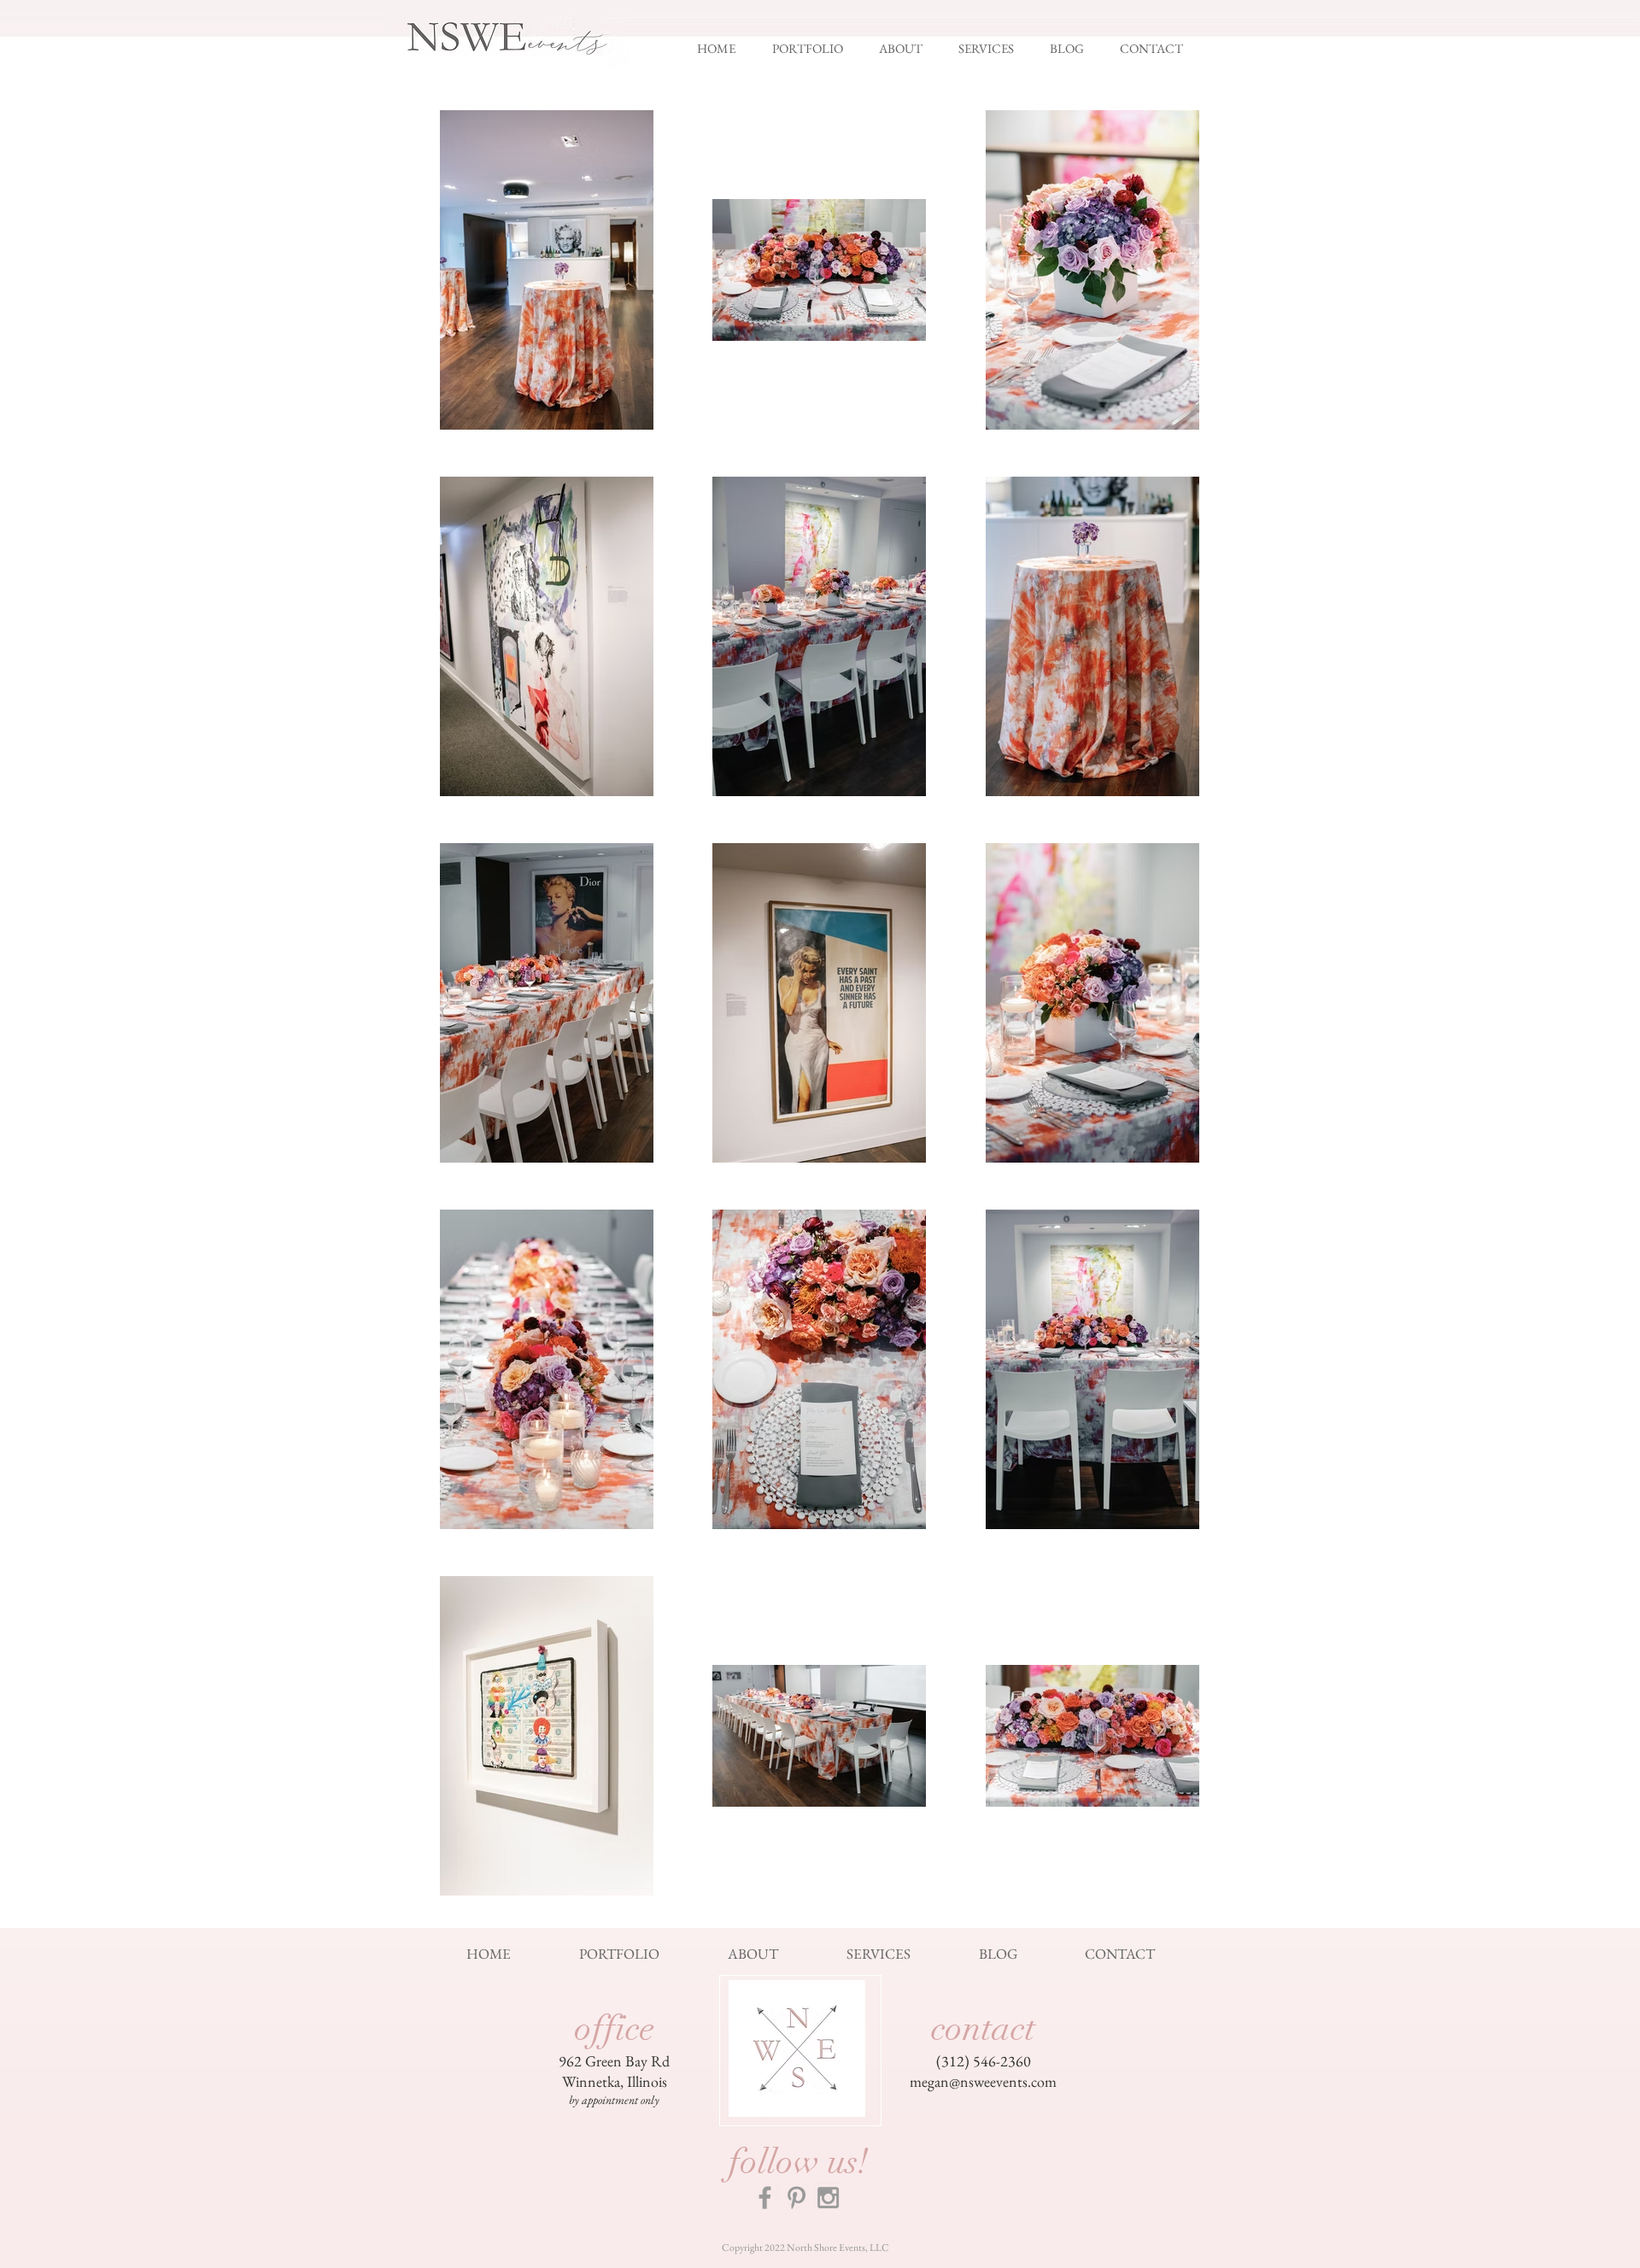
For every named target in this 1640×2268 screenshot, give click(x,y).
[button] (817, 49)
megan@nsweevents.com (983, 2081)
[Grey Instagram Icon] (828, 2198)
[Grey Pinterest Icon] (797, 2198)
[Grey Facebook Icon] (765, 2198)
